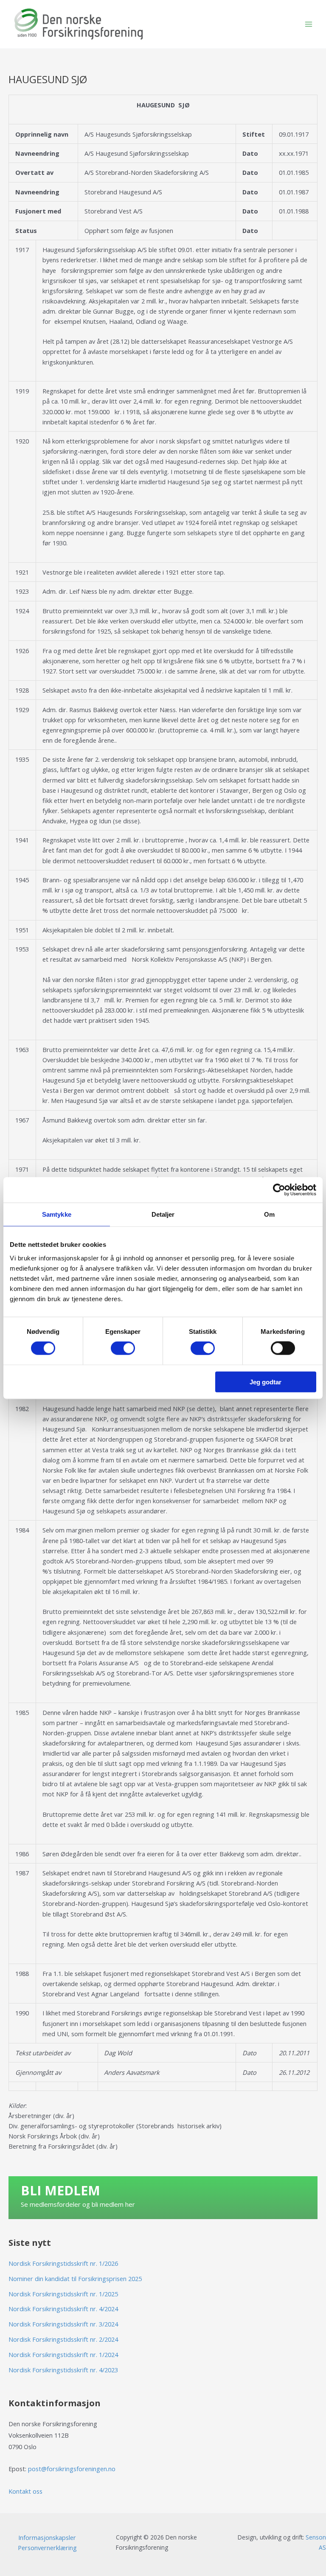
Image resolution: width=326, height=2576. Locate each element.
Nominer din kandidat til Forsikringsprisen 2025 (75, 2279)
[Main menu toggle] (309, 24)
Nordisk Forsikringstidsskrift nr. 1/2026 (63, 2263)
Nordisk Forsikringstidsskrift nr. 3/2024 (63, 2324)
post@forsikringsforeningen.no (72, 2469)
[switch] (123, 1348)
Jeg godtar (266, 1382)
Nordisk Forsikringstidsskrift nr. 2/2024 (63, 2339)
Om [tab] (269, 1214)
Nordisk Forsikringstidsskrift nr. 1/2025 (63, 2294)
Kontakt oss (25, 2491)
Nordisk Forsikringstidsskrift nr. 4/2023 (63, 2370)
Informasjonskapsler (47, 2537)
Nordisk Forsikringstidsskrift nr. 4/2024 (63, 2309)
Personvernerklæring (47, 2548)
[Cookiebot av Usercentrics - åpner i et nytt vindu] (279, 1190)
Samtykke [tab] (57, 1214)
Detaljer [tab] (163, 1214)
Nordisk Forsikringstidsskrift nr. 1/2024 (63, 2354)
